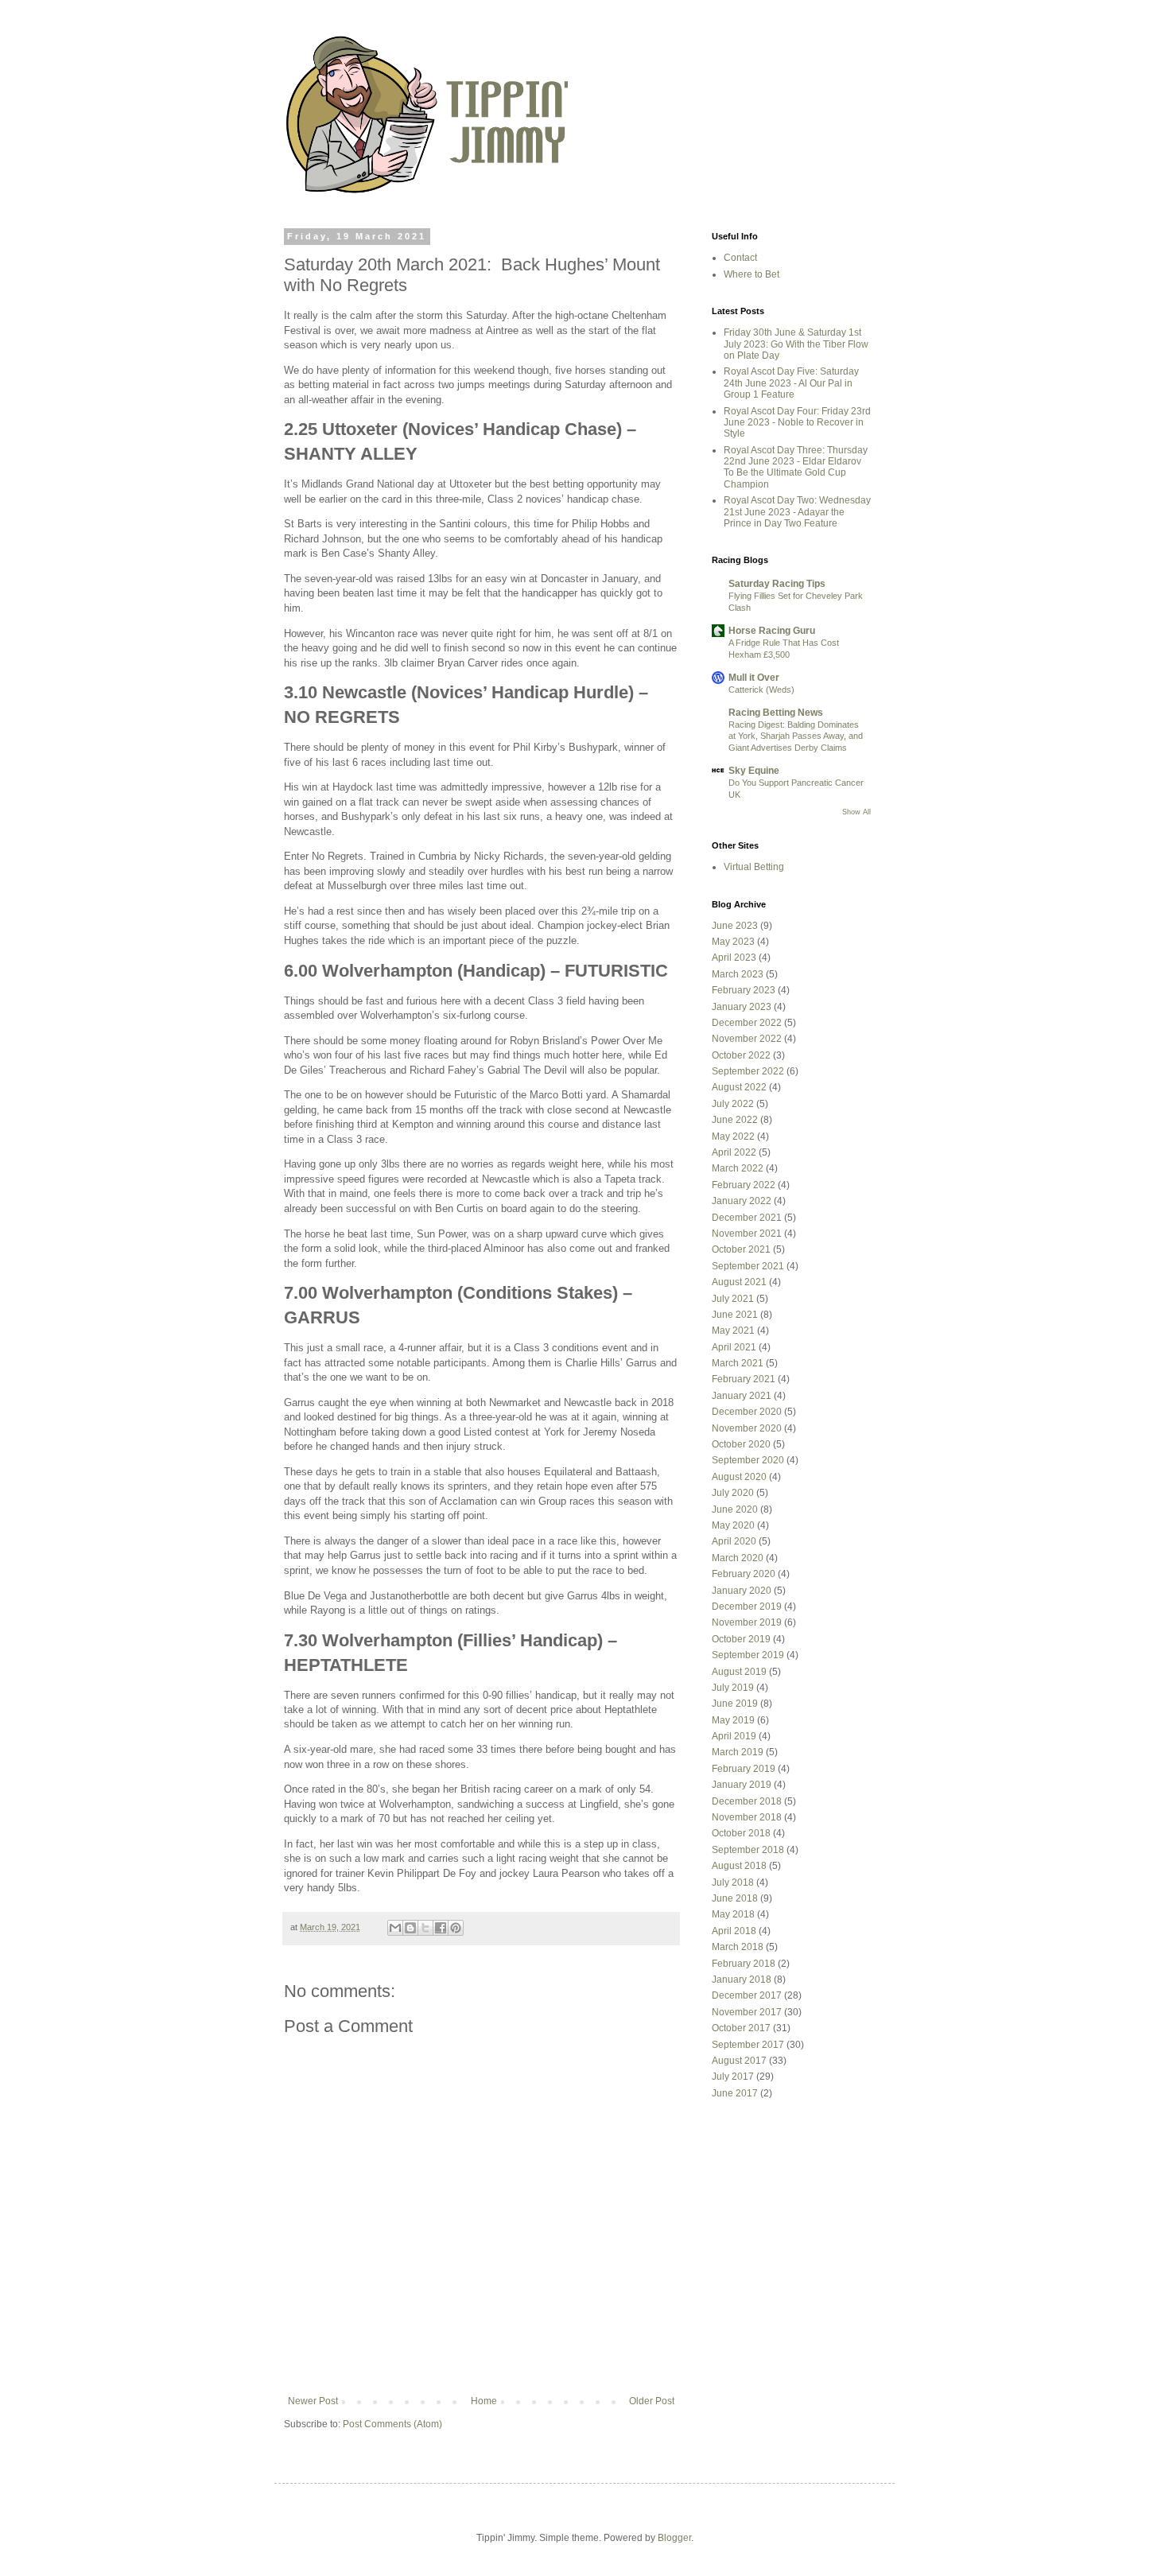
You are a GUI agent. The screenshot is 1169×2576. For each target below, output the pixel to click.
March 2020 (738, 1558)
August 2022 (739, 1087)
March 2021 (738, 1363)
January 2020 (742, 1591)
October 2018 (741, 1833)
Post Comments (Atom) (392, 2424)
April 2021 (734, 1347)
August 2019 (739, 1672)
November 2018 (747, 1817)
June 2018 (735, 1898)
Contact (740, 258)
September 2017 (748, 2045)
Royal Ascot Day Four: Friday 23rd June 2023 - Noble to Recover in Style (797, 423)
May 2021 (733, 1331)
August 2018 (739, 1866)
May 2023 (733, 942)
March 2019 (738, 1752)
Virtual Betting (754, 867)
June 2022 (735, 1120)
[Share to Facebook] (441, 1928)
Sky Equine (754, 771)
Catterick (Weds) (761, 690)
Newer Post (313, 2401)
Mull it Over (754, 678)
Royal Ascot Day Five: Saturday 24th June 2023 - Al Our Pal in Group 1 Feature (791, 383)
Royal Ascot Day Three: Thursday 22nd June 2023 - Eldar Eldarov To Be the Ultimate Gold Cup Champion (796, 467)
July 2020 (733, 1493)
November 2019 (747, 1622)
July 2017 (733, 2077)
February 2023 (744, 990)
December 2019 (747, 1607)
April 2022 (734, 1152)
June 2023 (735, 926)
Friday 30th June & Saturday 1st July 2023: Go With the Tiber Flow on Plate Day (796, 344)
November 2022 (747, 1039)
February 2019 (744, 1769)
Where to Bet (751, 274)
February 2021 (744, 1379)
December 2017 (747, 1995)
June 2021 (735, 1315)
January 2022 (742, 1201)
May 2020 (733, 1525)
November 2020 (747, 1428)
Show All (856, 812)
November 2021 (747, 1234)
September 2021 (748, 1266)
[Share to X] (425, 1928)
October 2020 (741, 1444)
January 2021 (742, 1396)
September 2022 (748, 1071)
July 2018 (733, 1882)
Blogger (674, 2538)
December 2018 (747, 1801)
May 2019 (733, 1720)
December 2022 (747, 1023)
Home (484, 2401)
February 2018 (744, 1964)
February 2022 (744, 1185)
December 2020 (747, 1412)
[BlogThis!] (410, 1928)
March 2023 (738, 974)
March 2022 (738, 1168)
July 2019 (733, 1688)
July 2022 (733, 1104)
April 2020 (734, 1541)
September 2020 (748, 1460)
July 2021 (733, 1299)
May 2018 (733, 1914)
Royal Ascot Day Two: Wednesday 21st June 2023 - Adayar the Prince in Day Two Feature (797, 512)
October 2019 (741, 1639)
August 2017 (739, 2061)
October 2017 (741, 2028)
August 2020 (739, 1477)
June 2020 (735, 1509)
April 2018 (734, 1931)
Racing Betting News (776, 713)
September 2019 (748, 1655)
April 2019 (734, 1736)
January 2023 (742, 1007)
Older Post (652, 2401)
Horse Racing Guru (772, 631)
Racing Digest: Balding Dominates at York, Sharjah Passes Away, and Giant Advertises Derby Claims (796, 736)
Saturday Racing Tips (777, 584)
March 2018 (738, 1947)
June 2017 (735, 2093)
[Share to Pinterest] (456, 1928)
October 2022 (741, 1055)
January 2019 (742, 1785)
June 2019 (735, 1704)
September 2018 (748, 1850)
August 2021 (739, 1282)
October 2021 (741, 1249)
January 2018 (742, 1980)
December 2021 (747, 1218)
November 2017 (747, 2012)
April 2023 (734, 958)
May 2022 (733, 1136)
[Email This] (395, 1928)
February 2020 (744, 1574)
